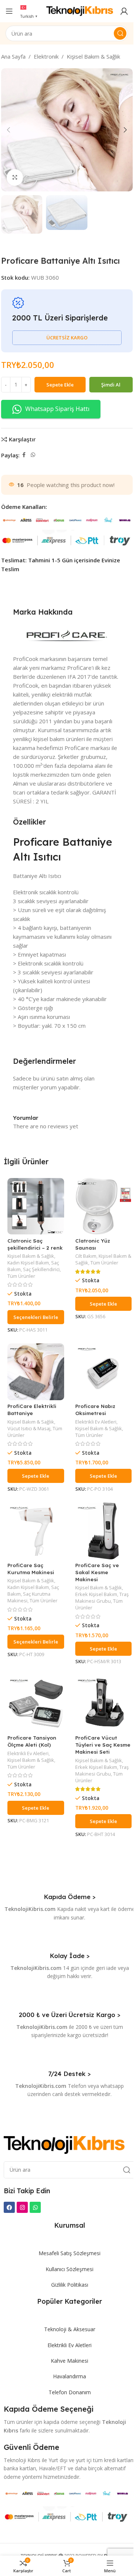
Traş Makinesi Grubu (102, 1598)
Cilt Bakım (86, 1256)
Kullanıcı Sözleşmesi (69, 2269)
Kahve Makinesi (69, 2361)
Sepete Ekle (60, 385)
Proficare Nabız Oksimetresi (95, 1409)
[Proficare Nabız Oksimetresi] (104, 1372)
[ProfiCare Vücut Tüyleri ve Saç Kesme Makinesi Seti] (104, 1704)
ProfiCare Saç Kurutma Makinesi (31, 1569)
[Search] (120, 33)
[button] (9, 130)
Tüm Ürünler (21, 1276)
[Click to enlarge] (15, 177)
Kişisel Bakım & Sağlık (93, 56)
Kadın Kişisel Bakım (28, 1263)
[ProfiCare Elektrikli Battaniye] (36, 1372)
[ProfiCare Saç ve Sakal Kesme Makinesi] (104, 1531)
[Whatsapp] (35, 2207)
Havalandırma (69, 2376)
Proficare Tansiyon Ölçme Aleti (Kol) (32, 1741)
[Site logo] (80, 10)
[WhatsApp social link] (33, 455)
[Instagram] (22, 2207)
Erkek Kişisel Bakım (96, 1594)
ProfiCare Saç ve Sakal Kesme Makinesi (97, 1572)
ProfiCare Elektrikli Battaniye (32, 1409)
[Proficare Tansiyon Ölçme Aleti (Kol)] (36, 1704)
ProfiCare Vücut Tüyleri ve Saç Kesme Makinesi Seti (103, 1745)
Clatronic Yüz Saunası (93, 1244)
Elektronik (46, 56)
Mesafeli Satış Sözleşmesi (69, 2253)
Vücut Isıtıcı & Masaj (29, 1428)
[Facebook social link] (24, 455)
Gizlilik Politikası (70, 2285)
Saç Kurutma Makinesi (29, 1597)
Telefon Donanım (70, 2392)
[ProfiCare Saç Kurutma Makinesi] (36, 1531)
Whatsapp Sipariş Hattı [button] (57, 409)
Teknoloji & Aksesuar (70, 2329)
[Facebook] (9, 2207)
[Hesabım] (124, 11)
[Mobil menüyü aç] (9, 11)
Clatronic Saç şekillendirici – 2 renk (35, 1244)
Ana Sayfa (13, 56)
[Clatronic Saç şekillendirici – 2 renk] (36, 1206)
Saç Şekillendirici (41, 1269)
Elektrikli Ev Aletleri (96, 1422)
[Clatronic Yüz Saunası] (104, 1206)
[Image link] (64, 2144)
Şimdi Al (111, 385)
